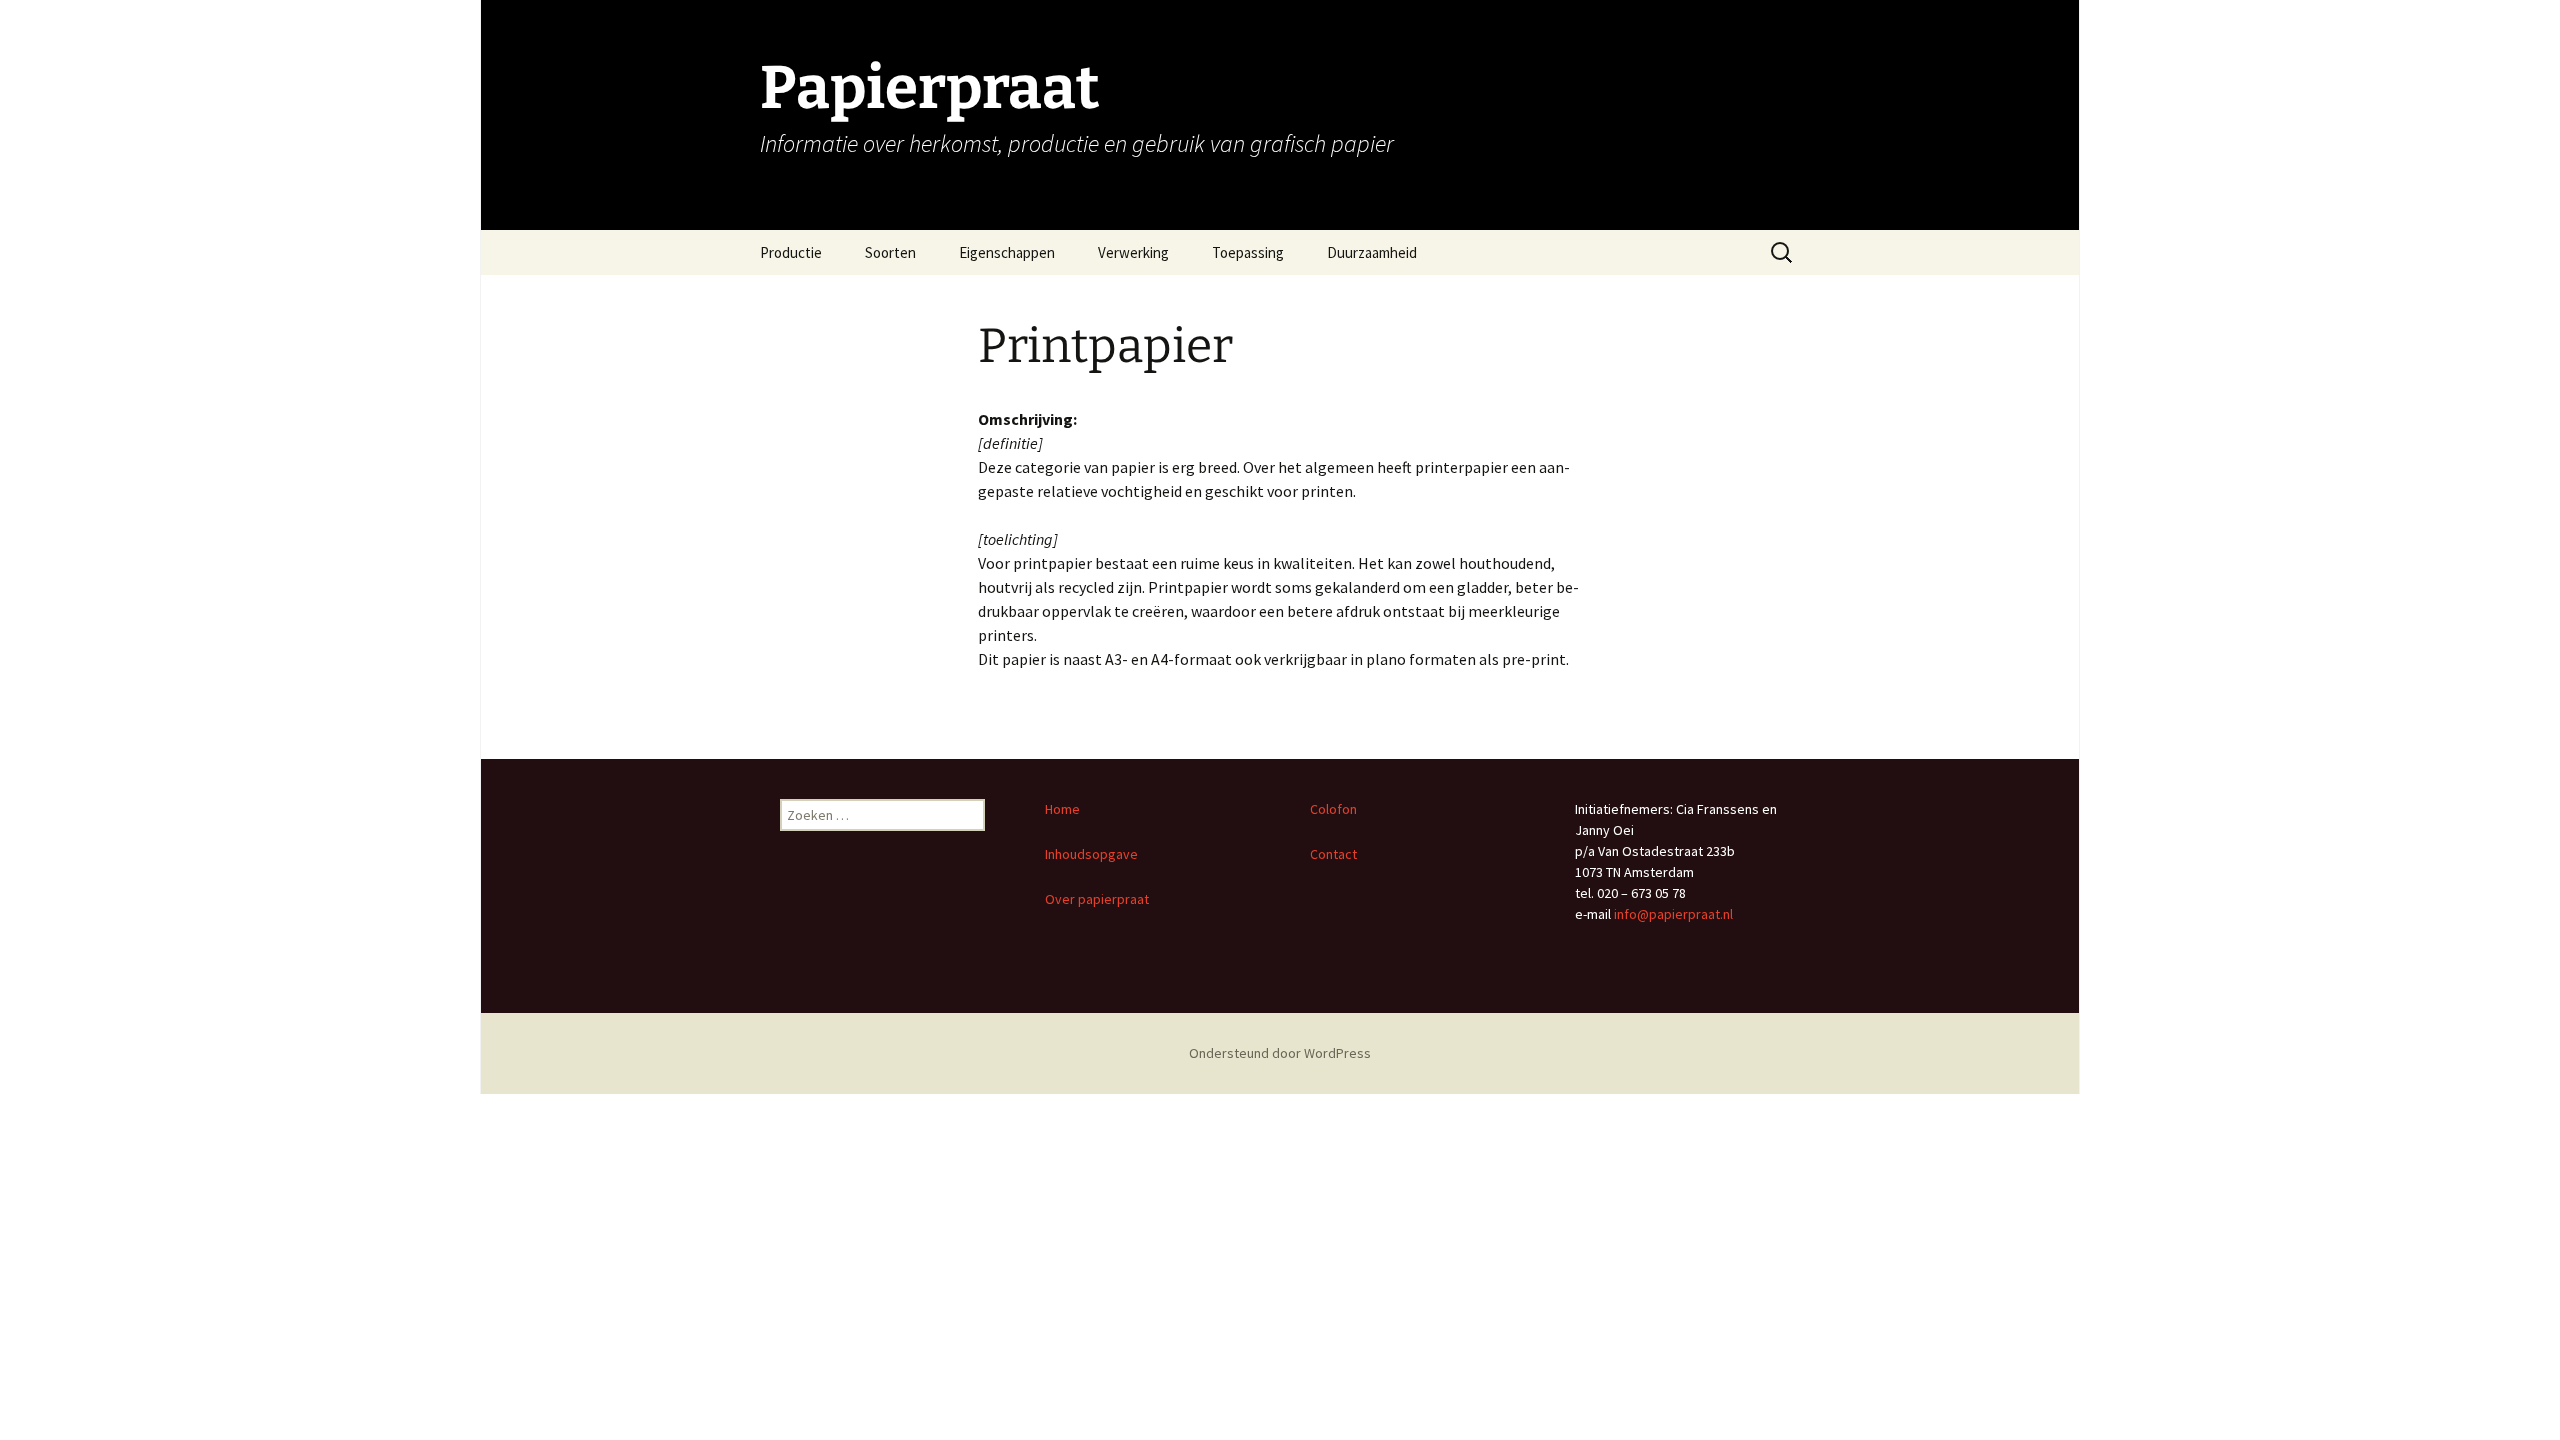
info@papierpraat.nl (1673, 914)
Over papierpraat (1098, 899)
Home (1062, 809)
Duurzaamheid (1372, 252)
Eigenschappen (1007, 252)
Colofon (1333, 809)
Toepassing (1248, 252)
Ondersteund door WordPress (1280, 1053)
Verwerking (1133, 252)
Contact (1333, 854)
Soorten (890, 252)
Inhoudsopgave (1091, 854)
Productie (791, 252)
